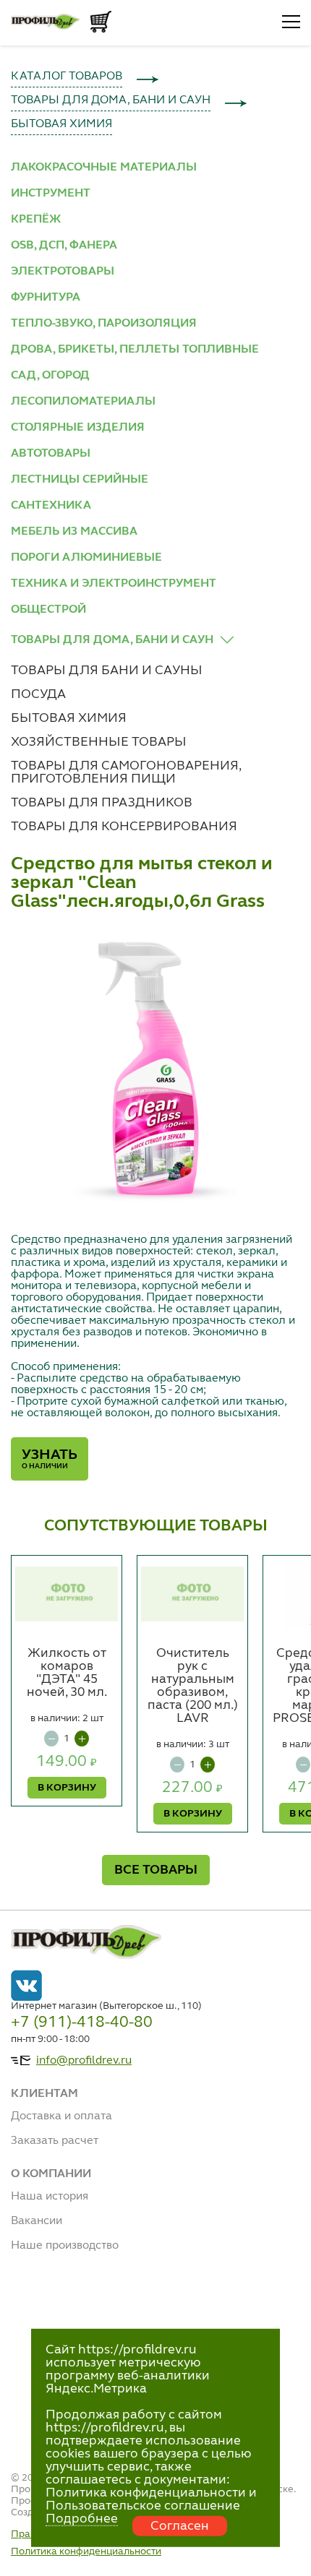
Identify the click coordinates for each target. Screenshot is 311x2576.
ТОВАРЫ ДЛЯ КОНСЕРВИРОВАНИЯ (124, 827)
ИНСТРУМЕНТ (51, 194)
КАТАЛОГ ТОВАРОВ (67, 77)
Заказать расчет (55, 2141)
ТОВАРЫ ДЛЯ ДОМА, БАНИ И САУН (111, 100)
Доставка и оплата (61, 2116)
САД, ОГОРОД (50, 376)
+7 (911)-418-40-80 (82, 2023)
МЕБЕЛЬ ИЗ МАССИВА (74, 532)
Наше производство (65, 2246)
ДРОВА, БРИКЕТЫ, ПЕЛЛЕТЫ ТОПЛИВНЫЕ (135, 350)
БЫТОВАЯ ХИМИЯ (61, 124)
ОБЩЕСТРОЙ (48, 610)
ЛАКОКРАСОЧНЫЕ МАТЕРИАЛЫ (104, 168)
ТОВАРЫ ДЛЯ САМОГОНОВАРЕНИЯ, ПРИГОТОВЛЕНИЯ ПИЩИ (126, 772)
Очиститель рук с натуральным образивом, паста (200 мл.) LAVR (193, 1686)
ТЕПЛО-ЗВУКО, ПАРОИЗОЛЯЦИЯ (104, 324)
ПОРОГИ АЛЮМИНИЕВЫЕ (86, 558)
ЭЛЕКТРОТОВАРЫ (63, 272)
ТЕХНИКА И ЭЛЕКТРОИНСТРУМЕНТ (114, 584)
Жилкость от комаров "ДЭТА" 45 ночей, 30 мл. (67, 1673)
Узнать (50, 1459)
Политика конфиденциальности (86, 2551)
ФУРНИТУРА (46, 298)
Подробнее (82, 2519)
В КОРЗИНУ (67, 1788)
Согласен (180, 2526)
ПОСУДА (38, 694)
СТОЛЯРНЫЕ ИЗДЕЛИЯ (78, 428)
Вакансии (37, 2221)
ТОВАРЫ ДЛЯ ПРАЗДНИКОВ (102, 803)
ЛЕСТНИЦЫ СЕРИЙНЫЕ (80, 480)
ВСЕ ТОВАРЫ (156, 1870)
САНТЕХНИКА (51, 506)
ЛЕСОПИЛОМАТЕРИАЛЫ (83, 402)
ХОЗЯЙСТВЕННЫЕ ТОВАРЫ (99, 742)
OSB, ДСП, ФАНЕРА (64, 246)
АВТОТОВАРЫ (51, 454)
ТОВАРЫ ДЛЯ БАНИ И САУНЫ (107, 671)
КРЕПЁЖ (36, 220)
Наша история (50, 2197)
